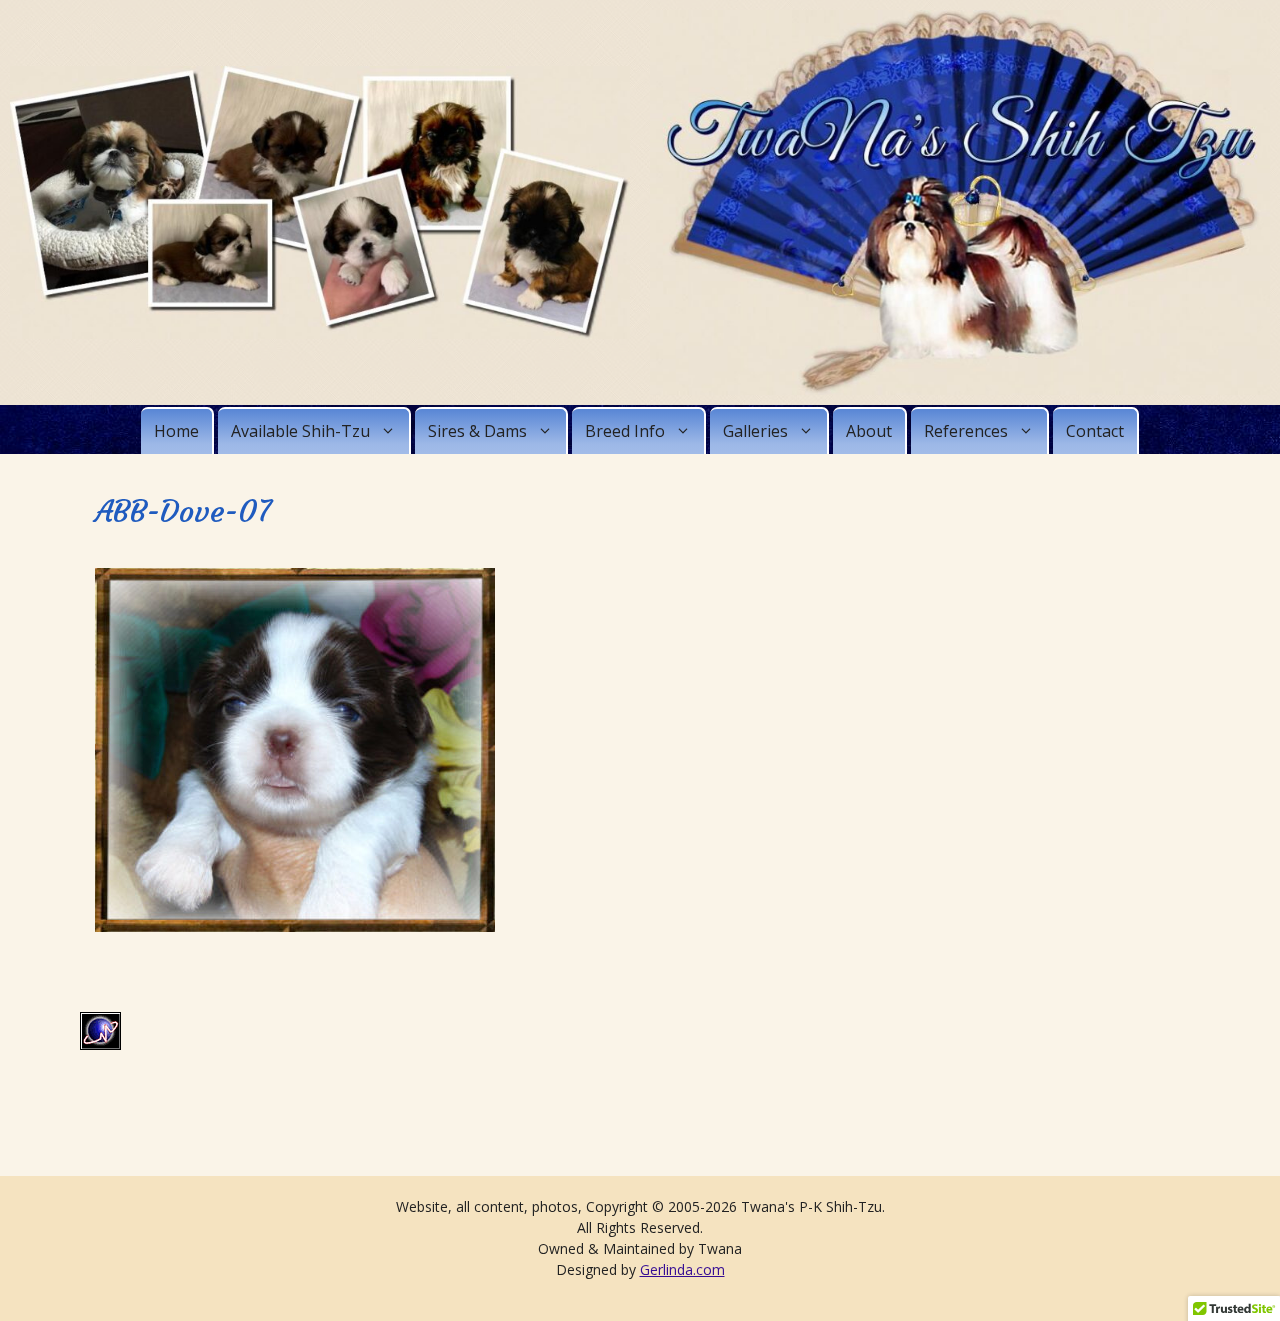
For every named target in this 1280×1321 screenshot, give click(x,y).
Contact (1095, 431)
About (869, 431)
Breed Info (625, 431)
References (966, 431)
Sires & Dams (477, 431)
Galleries (755, 431)
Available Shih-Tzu (300, 431)
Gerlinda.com (682, 1269)
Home (176, 431)
